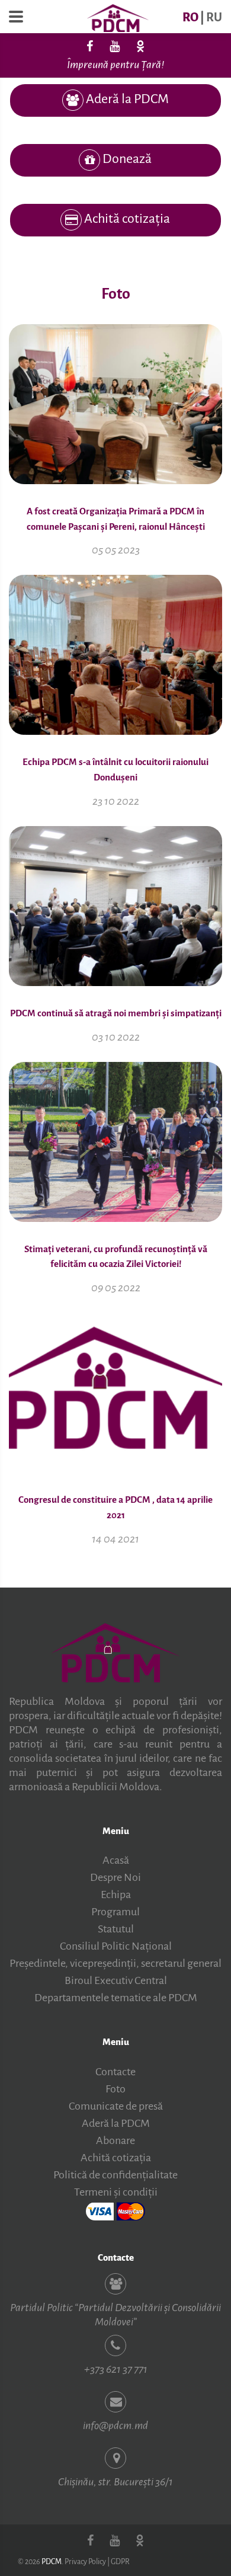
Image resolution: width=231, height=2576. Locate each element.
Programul (115, 1912)
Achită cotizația (116, 2158)
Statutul (116, 1929)
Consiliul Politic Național (116, 1946)
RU (214, 17)
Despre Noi (115, 1877)
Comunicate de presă (116, 2106)
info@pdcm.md (115, 2425)
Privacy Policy (85, 2562)
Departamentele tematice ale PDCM (116, 1998)
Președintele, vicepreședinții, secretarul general (115, 1963)
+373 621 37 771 (116, 2369)
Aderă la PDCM (116, 2123)
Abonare (115, 2140)
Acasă (116, 1860)
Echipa (116, 1895)
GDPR (120, 2562)
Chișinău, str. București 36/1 (115, 2482)
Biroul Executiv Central (116, 1980)
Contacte (115, 2072)
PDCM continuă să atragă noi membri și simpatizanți (116, 1013)
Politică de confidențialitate (115, 2175)
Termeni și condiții (116, 2192)
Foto (115, 2089)
